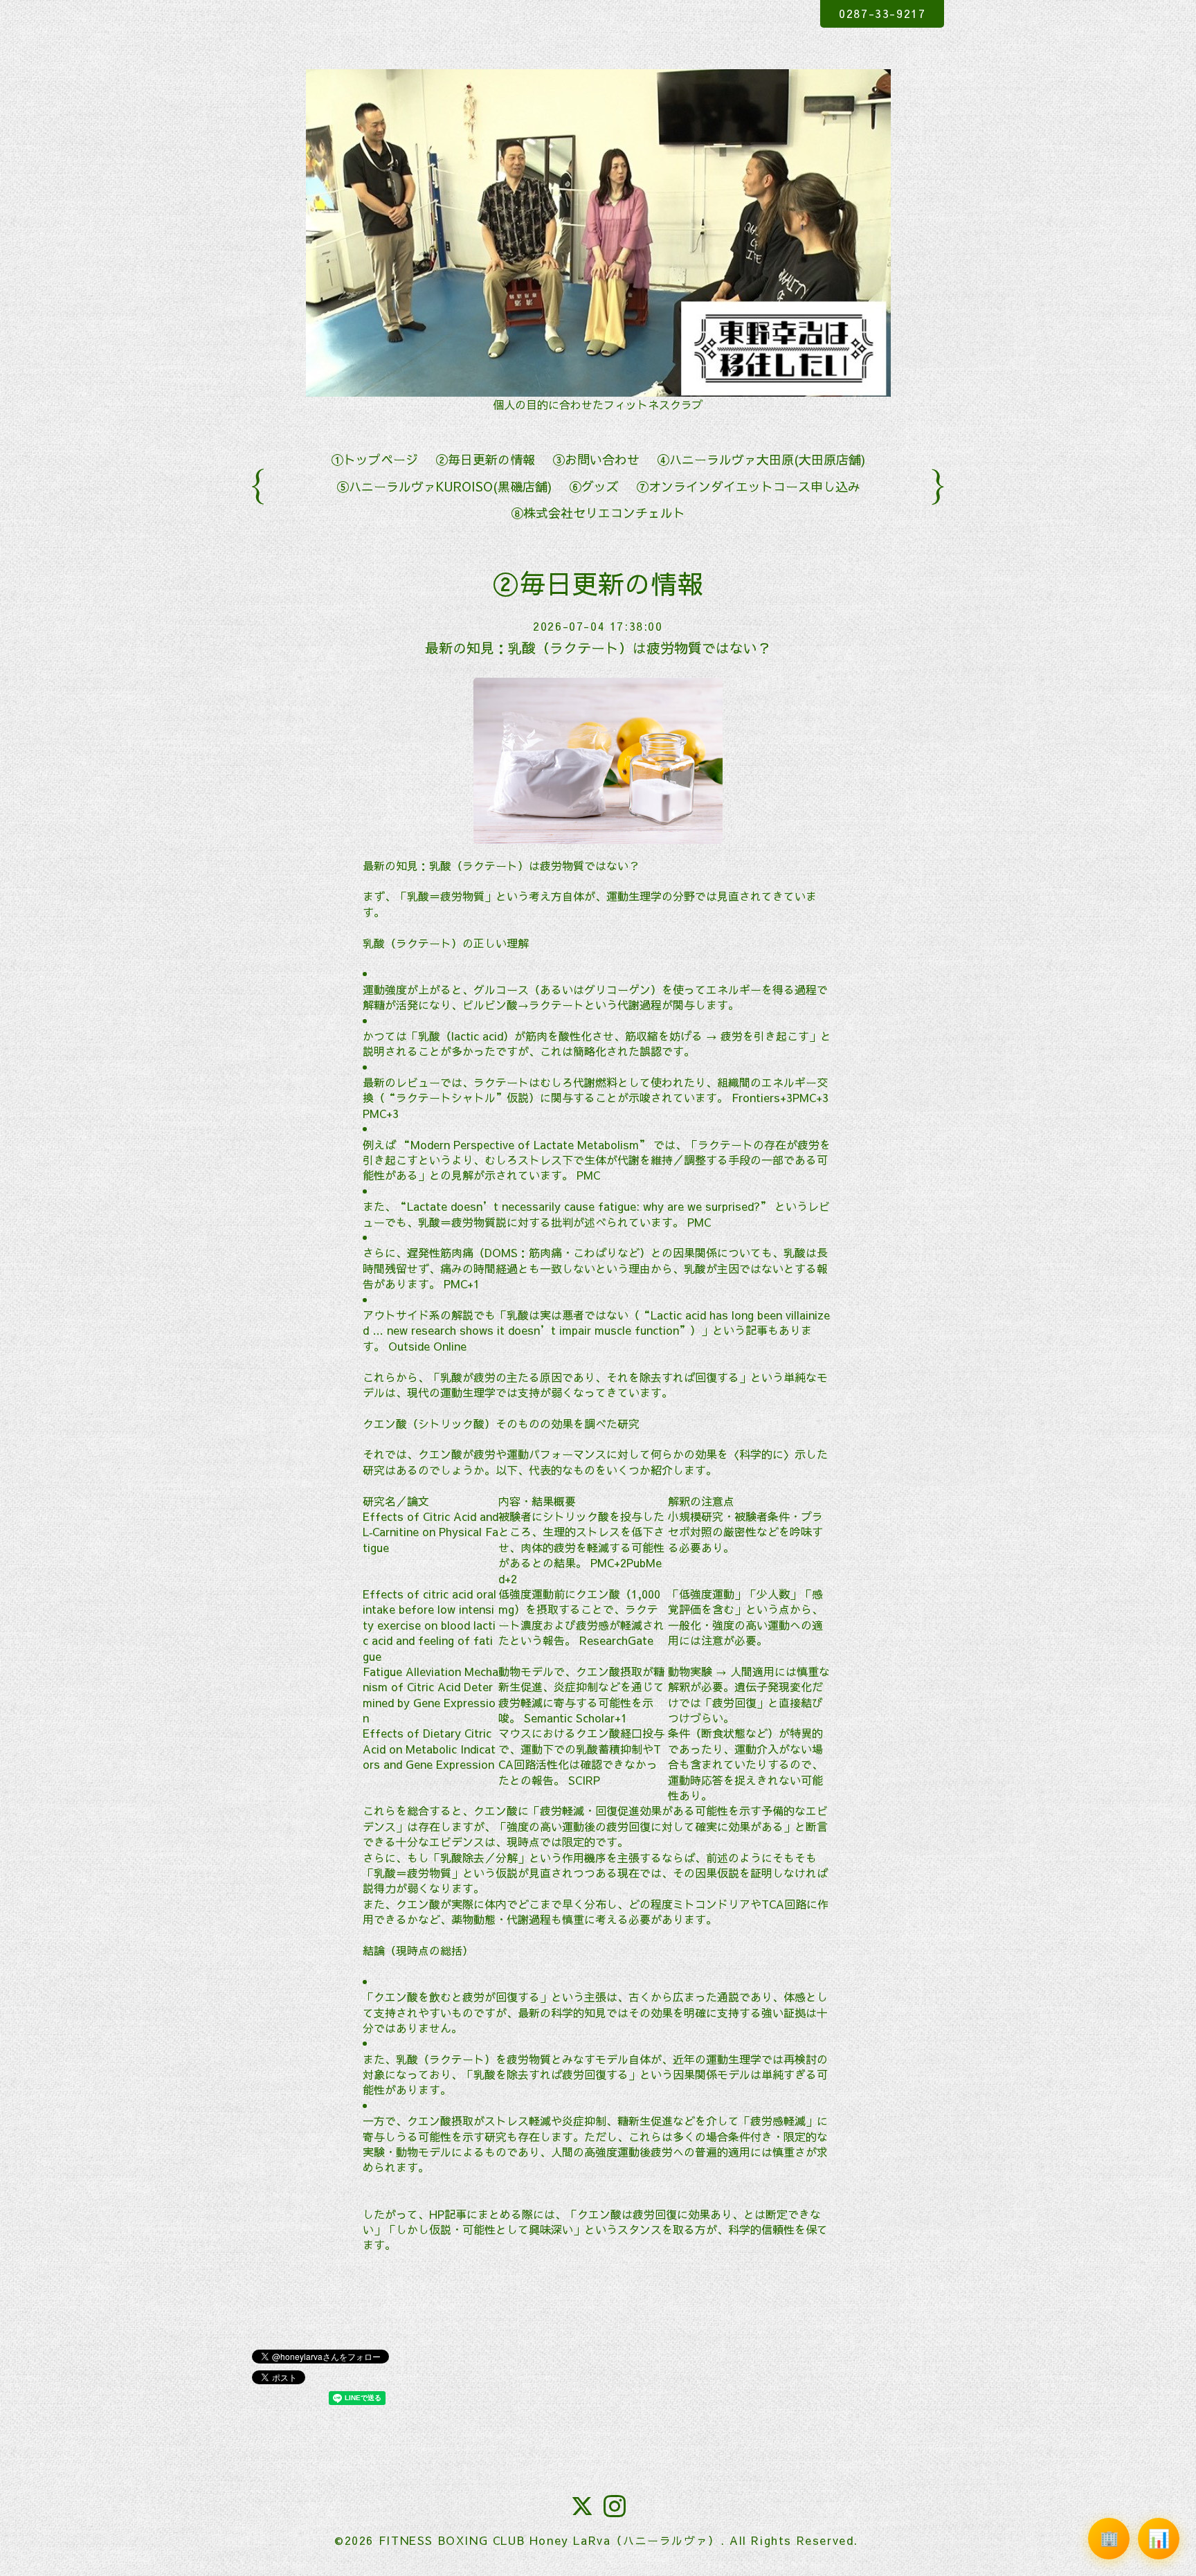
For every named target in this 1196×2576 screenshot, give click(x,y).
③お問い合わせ (596, 459)
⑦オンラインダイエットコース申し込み (748, 486)
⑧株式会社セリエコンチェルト (598, 513)
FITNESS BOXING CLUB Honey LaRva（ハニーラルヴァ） (550, 2540)
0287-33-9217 (882, 13)
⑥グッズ (594, 486)
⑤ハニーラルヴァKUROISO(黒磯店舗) (444, 486)
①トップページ (374, 459)
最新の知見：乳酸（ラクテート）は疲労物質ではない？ (598, 648)
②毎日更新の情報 (485, 459)
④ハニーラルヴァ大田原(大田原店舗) (761, 459)
